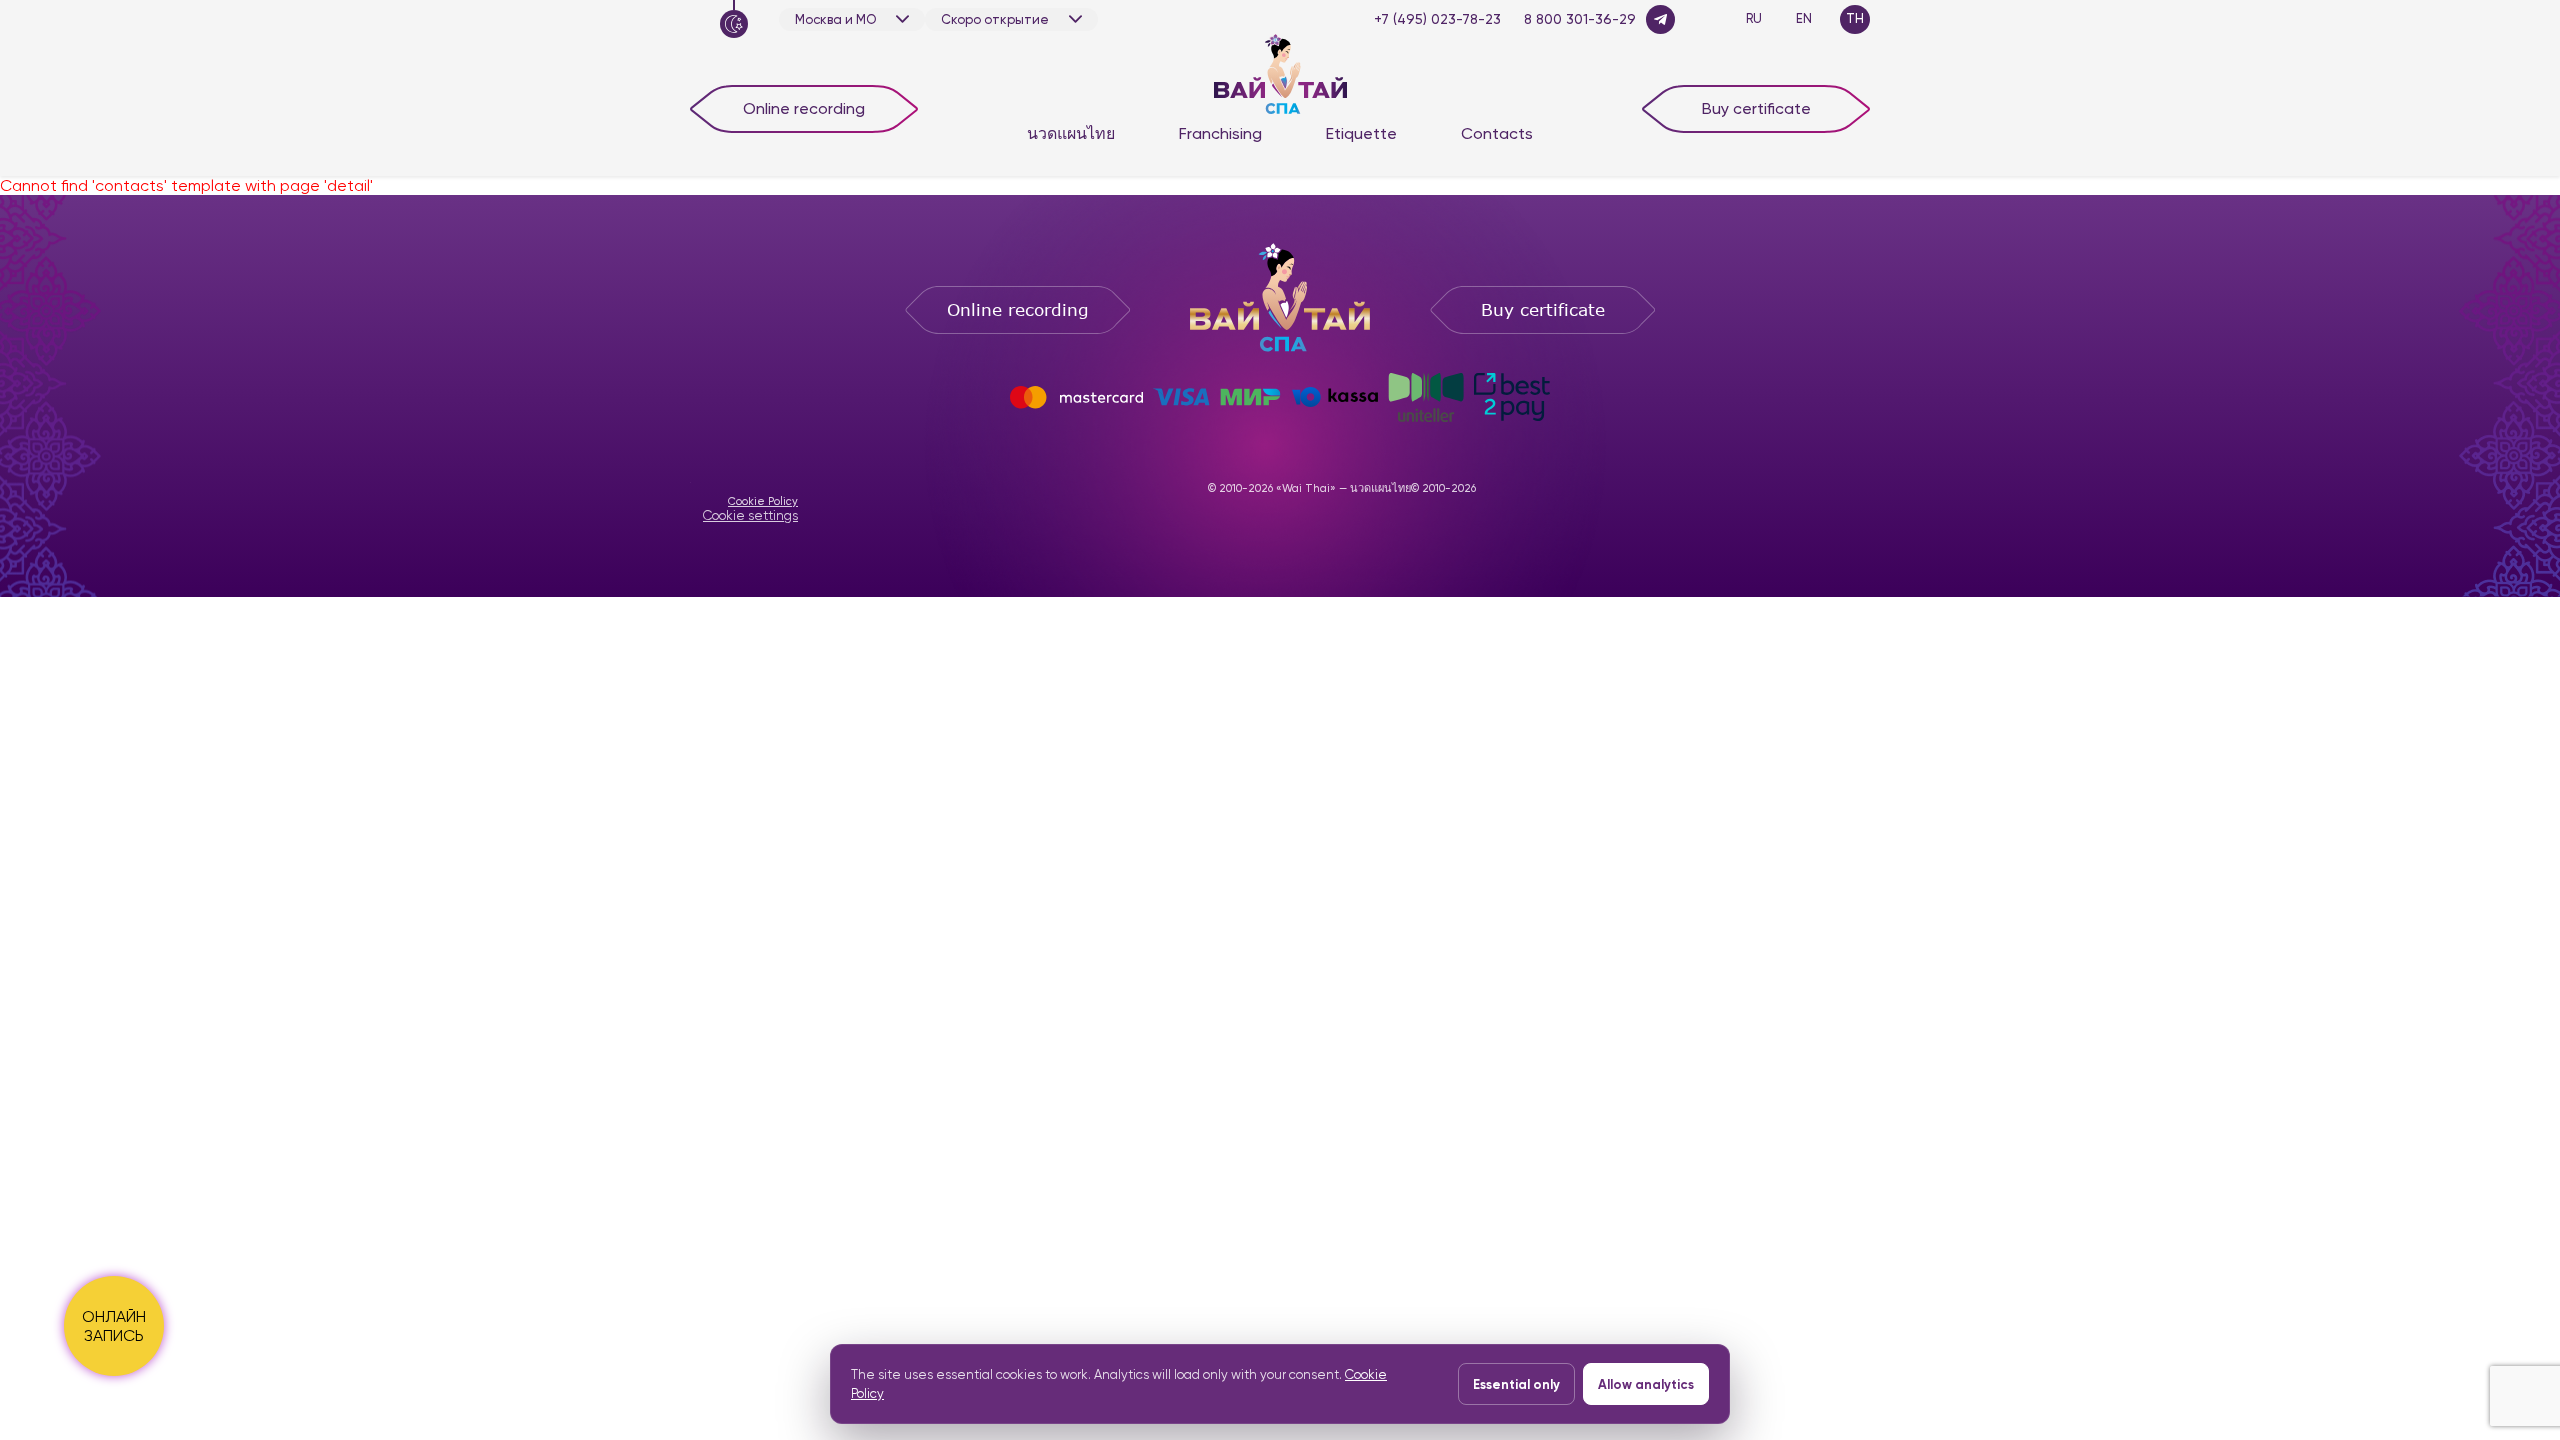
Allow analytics (1646, 1384)
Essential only (1516, 1384)
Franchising (1220, 133)
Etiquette (1361, 133)
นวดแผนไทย (1071, 133)
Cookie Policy (763, 501)
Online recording (804, 108)
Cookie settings (750, 515)
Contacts (1497, 133)
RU (1754, 18)
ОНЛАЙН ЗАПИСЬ (114, 1326)
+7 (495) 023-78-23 (1437, 19)
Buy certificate (1756, 108)
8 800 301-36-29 (1580, 19)
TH (1855, 18)
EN (1804, 18)
